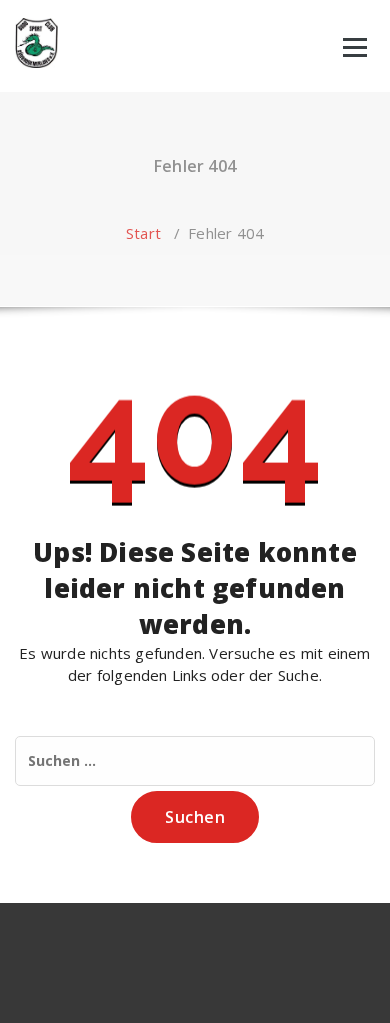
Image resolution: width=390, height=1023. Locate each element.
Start (143, 233)
